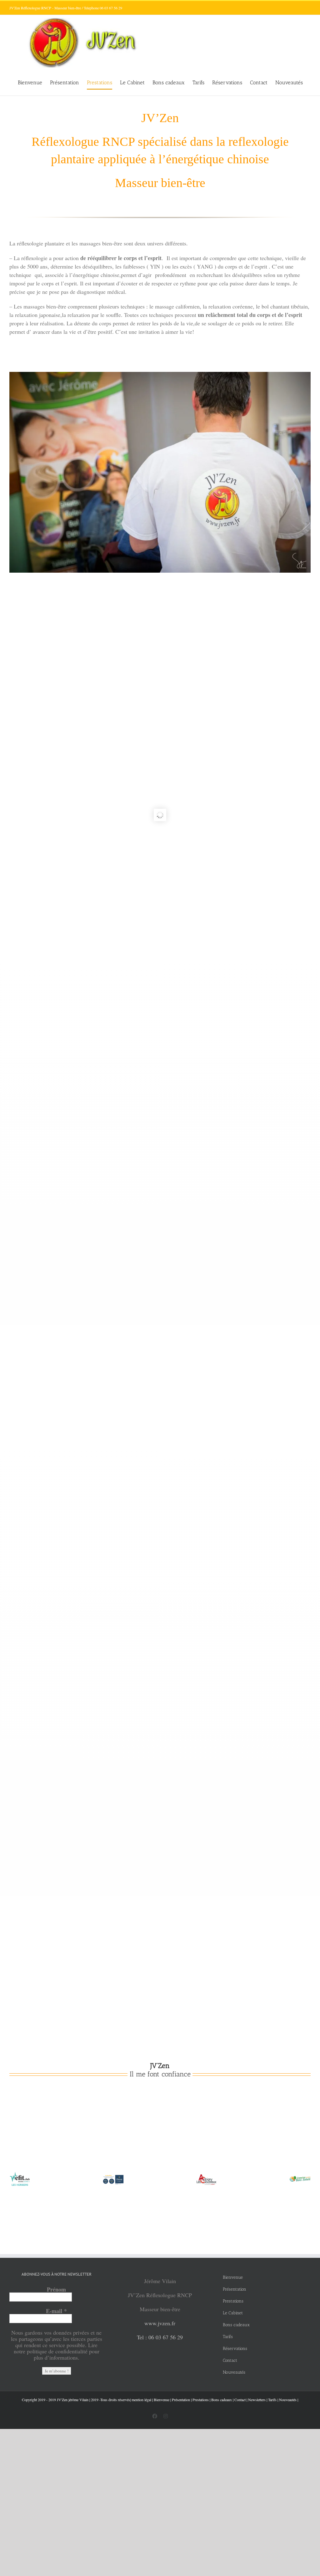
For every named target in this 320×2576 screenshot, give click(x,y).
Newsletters (257, 2400)
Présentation (181, 2400)
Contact (240, 2400)
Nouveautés (288, 2400)
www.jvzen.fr (160, 2323)
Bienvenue (162, 2400)
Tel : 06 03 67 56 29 (160, 2337)
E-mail (56, 2311)
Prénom (56, 2289)
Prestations (201, 2400)
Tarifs (272, 2400)
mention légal (141, 2400)
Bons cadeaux (222, 2400)
